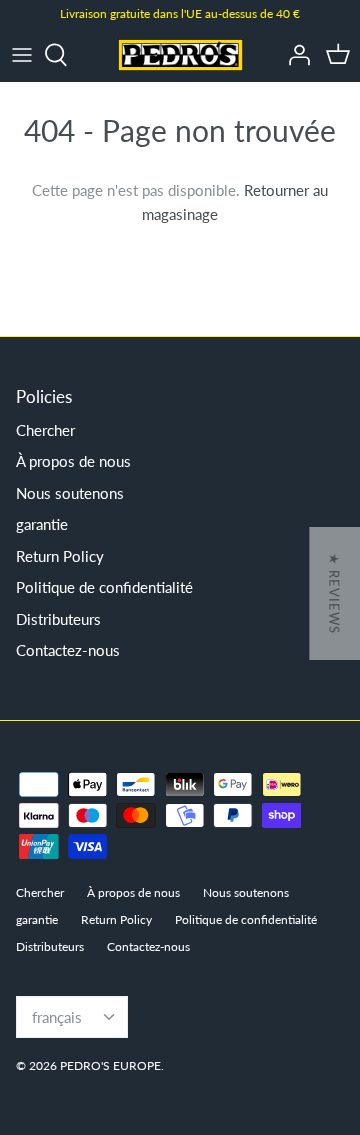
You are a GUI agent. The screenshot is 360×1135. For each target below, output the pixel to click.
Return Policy (60, 556)
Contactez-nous (68, 650)
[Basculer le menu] (22, 55)
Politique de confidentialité (104, 587)
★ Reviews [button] (334, 593)
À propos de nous (73, 461)
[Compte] (294, 55)
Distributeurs (58, 619)
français (57, 1017)
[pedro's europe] (180, 55)
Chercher (45, 430)
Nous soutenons (70, 493)
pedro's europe (110, 1065)
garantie (42, 524)
